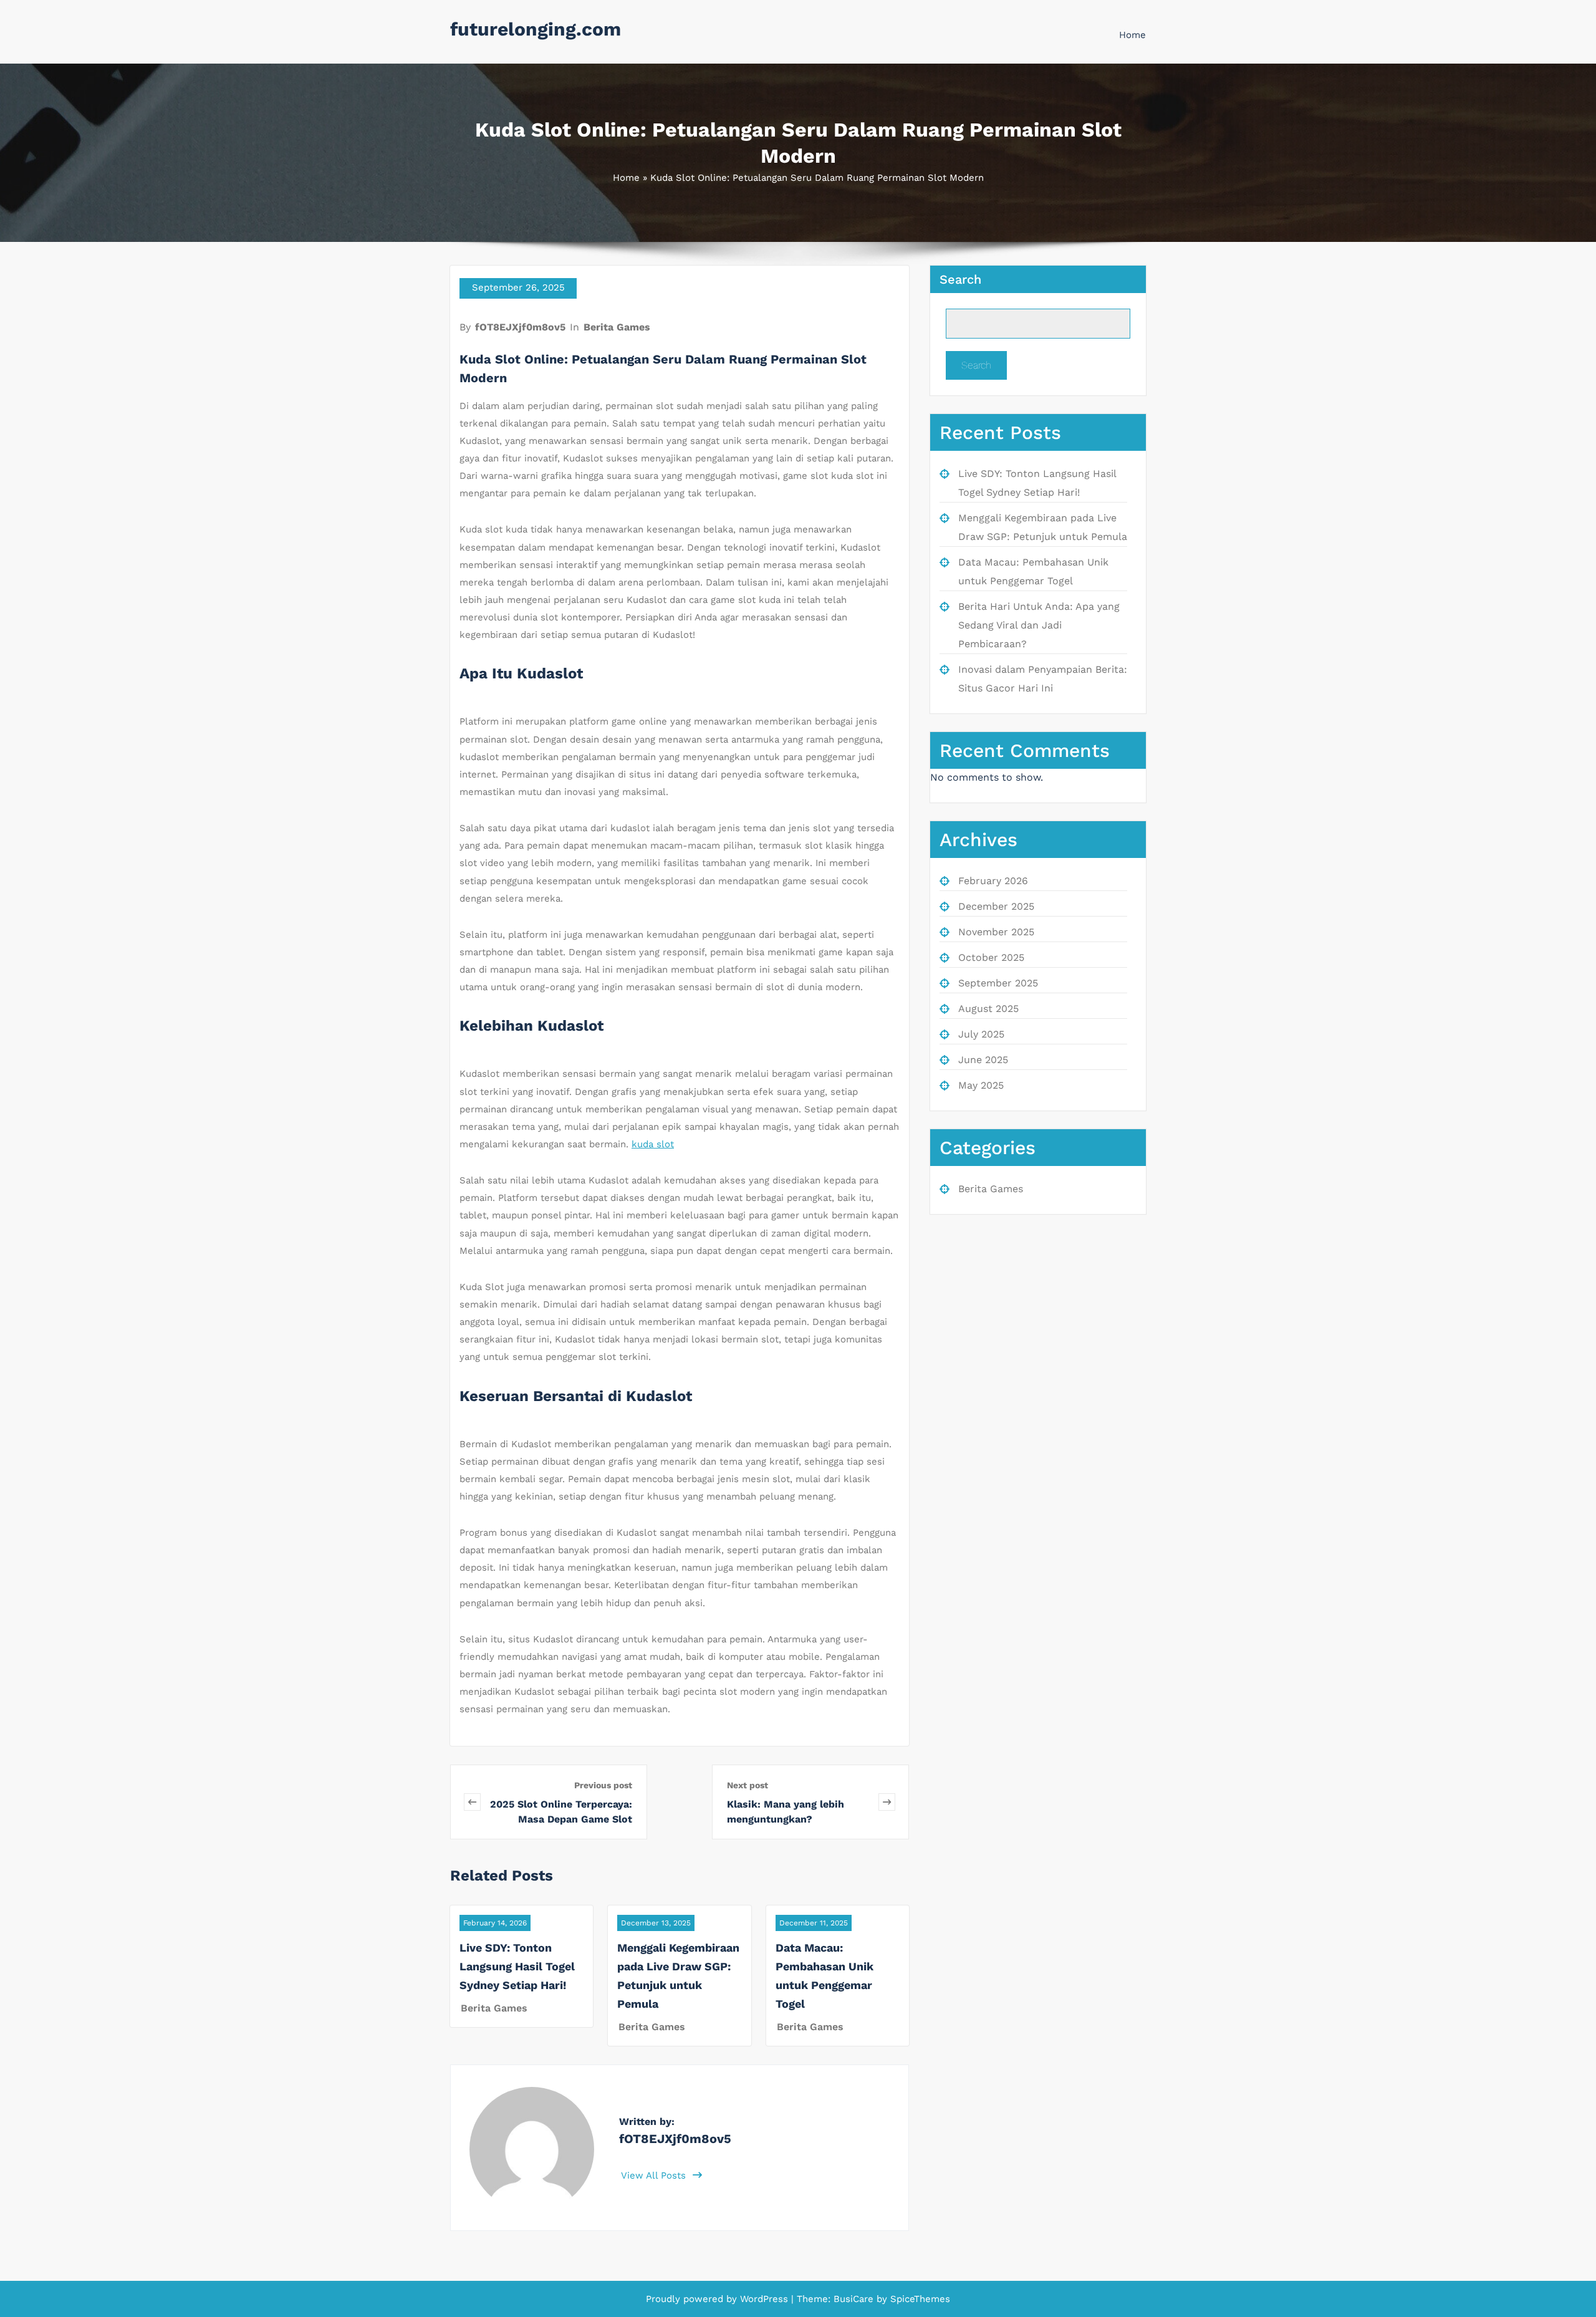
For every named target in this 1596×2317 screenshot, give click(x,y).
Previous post (603, 1785)
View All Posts (655, 2175)
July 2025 (981, 1034)
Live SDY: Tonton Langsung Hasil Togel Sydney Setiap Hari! (517, 1966)
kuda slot (653, 1144)
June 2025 (983, 1060)
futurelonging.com (536, 29)
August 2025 (988, 1009)
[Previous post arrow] (472, 1802)
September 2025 (998, 983)
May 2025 (981, 1085)
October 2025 (991, 957)
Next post (748, 1785)
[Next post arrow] (887, 1802)
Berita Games (617, 327)
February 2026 (993, 881)
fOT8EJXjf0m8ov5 (520, 327)
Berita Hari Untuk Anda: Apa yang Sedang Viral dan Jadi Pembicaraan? (1039, 625)
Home (1132, 35)
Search (960, 279)
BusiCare (855, 2299)
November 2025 (996, 932)
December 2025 (996, 906)
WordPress (764, 2299)
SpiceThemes (919, 2299)
